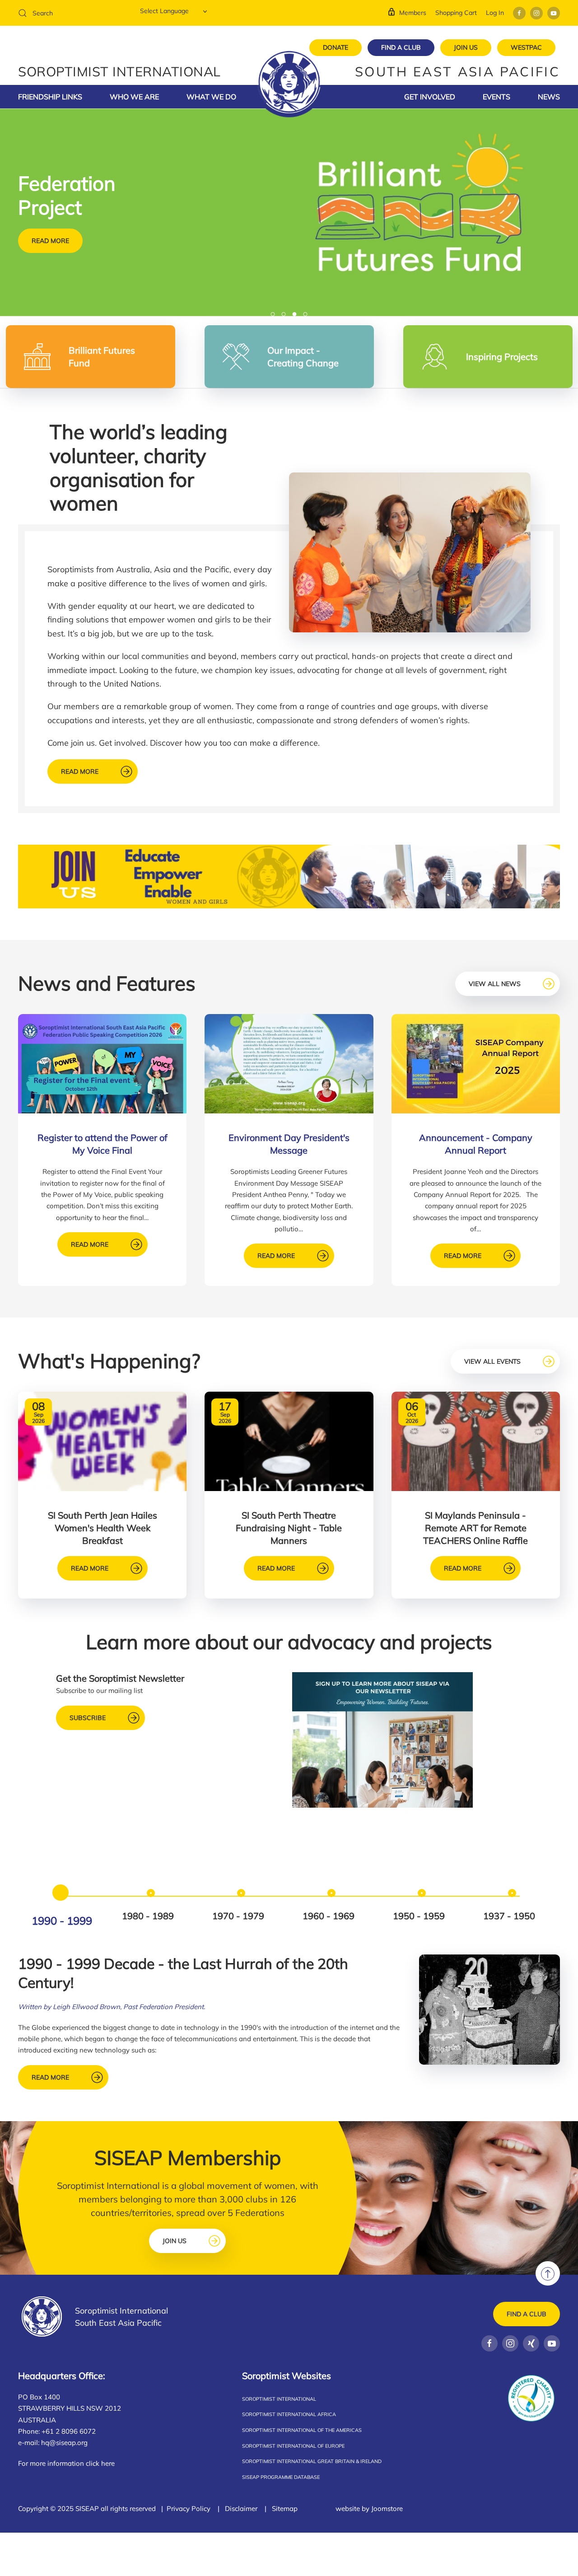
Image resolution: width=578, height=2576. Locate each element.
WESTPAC (526, 47)
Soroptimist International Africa (289, 2414)
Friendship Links (50, 97)
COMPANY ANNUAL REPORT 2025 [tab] (275, 315)
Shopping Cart (456, 13)
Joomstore (387, 2508)
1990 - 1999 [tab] (62, 1921)
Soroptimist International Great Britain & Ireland (312, 2461)
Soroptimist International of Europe (293, 2446)
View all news (495, 984)
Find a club (527, 2314)
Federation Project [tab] (296, 315)
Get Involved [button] (430, 97)
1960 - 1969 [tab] (329, 1916)
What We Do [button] (211, 97)
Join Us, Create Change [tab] (286, 315)
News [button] (549, 97)
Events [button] (496, 97)
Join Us (175, 2241)
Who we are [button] (134, 97)
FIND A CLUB (401, 47)
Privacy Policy (189, 2508)
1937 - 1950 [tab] (509, 1916)
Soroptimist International (279, 2399)
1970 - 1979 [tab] (238, 1916)
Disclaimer (241, 2508)
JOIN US (466, 47)
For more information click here (66, 2463)
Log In (495, 13)
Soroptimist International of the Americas (302, 2430)
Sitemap (285, 2508)
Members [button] (413, 13)
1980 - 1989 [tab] (148, 1916)
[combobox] (72, 13)
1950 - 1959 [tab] (419, 1916)
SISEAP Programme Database (281, 2477)
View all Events (492, 1361)
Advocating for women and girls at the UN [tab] (307, 315)
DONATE (336, 47)
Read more (50, 241)
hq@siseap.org (64, 2443)
